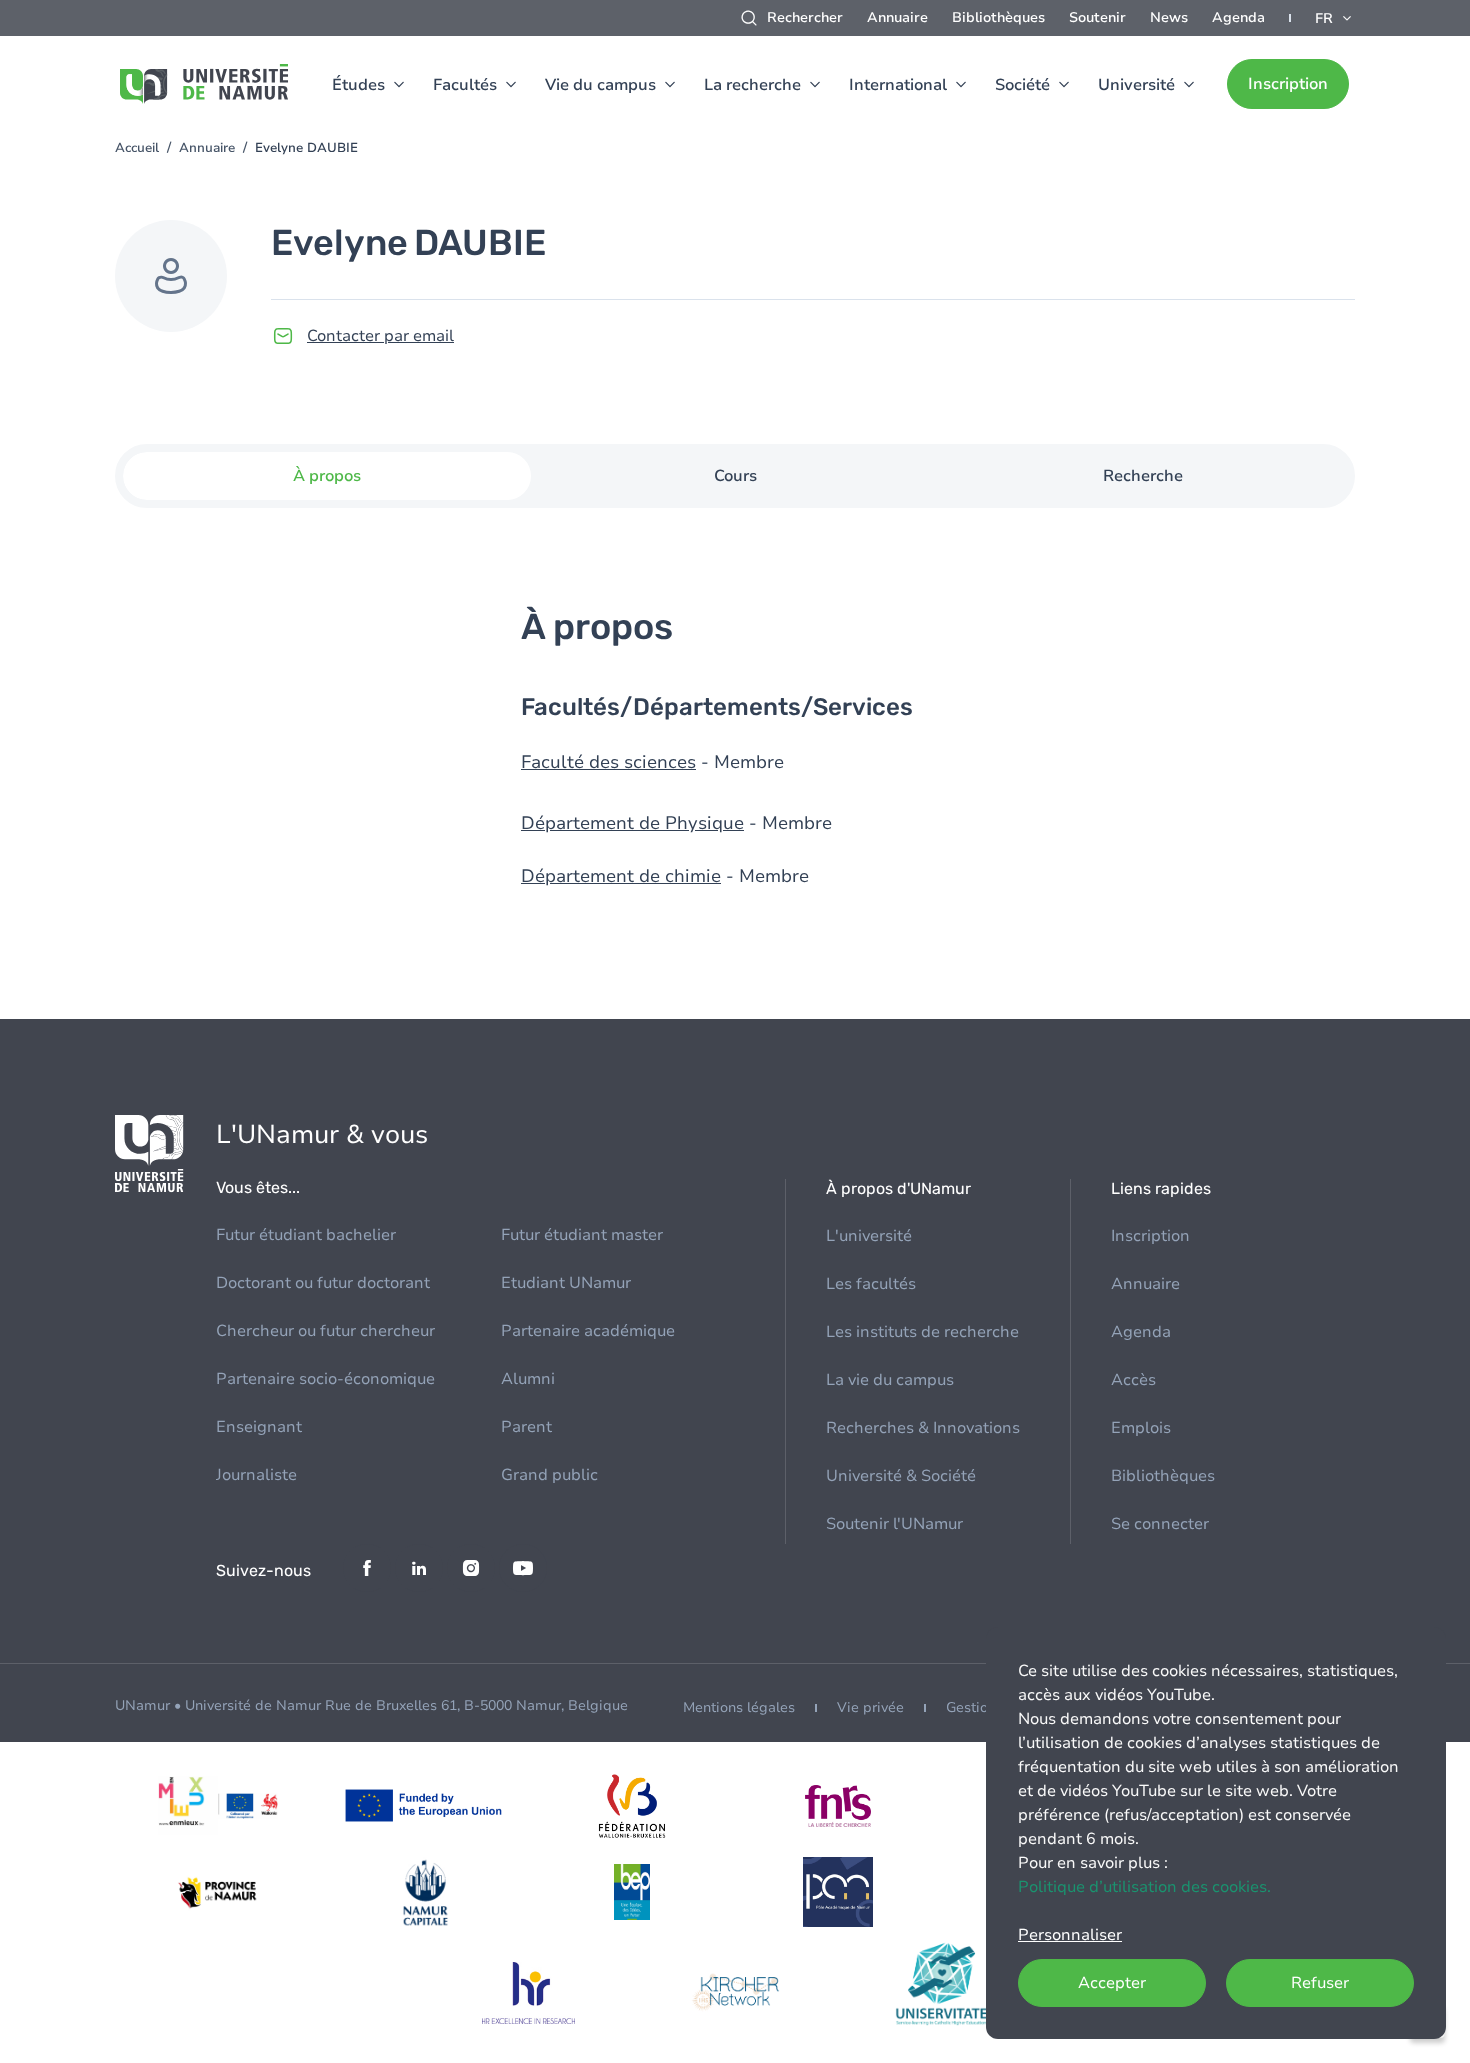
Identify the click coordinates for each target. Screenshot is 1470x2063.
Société (1022, 85)
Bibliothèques (998, 17)
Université (1136, 85)
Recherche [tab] (1143, 476)
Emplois (1141, 1428)
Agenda (1238, 17)
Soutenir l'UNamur (894, 1524)
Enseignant (259, 1427)
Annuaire (897, 17)
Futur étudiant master (582, 1235)
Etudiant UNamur (566, 1283)
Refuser (1320, 1983)
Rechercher (805, 17)
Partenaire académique (588, 1331)
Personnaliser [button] (1070, 1935)
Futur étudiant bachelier (306, 1235)
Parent (526, 1427)
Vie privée (870, 1707)
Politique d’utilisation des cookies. (1144, 1887)
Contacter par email (380, 336)
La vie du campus (890, 1380)
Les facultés (871, 1284)
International (898, 85)
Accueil (137, 148)
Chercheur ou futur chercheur (325, 1331)
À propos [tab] (327, 476)
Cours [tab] (735, 476)
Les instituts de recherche (922, 1332)
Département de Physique (632, 823)
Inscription (1288, 84)
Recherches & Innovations (923, 1428)
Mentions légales (739, 1707)
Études (358, 85)
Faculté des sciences (608, 762)
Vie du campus (600, 85)
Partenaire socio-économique (325, 1379)
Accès (1133, 1380)
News (1169, 17)
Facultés (465, 85)
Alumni (528, 1379)
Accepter (1112, 1983)
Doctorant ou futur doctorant (323, 1283)
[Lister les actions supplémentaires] (1335, 18)
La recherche (752, 85)
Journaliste (256, 1475)
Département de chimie (621, 876)
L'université (869, 1236)
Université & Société (901, 1476)
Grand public (549, 1475)
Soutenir (1097, 17)
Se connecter (1160, 1524)
